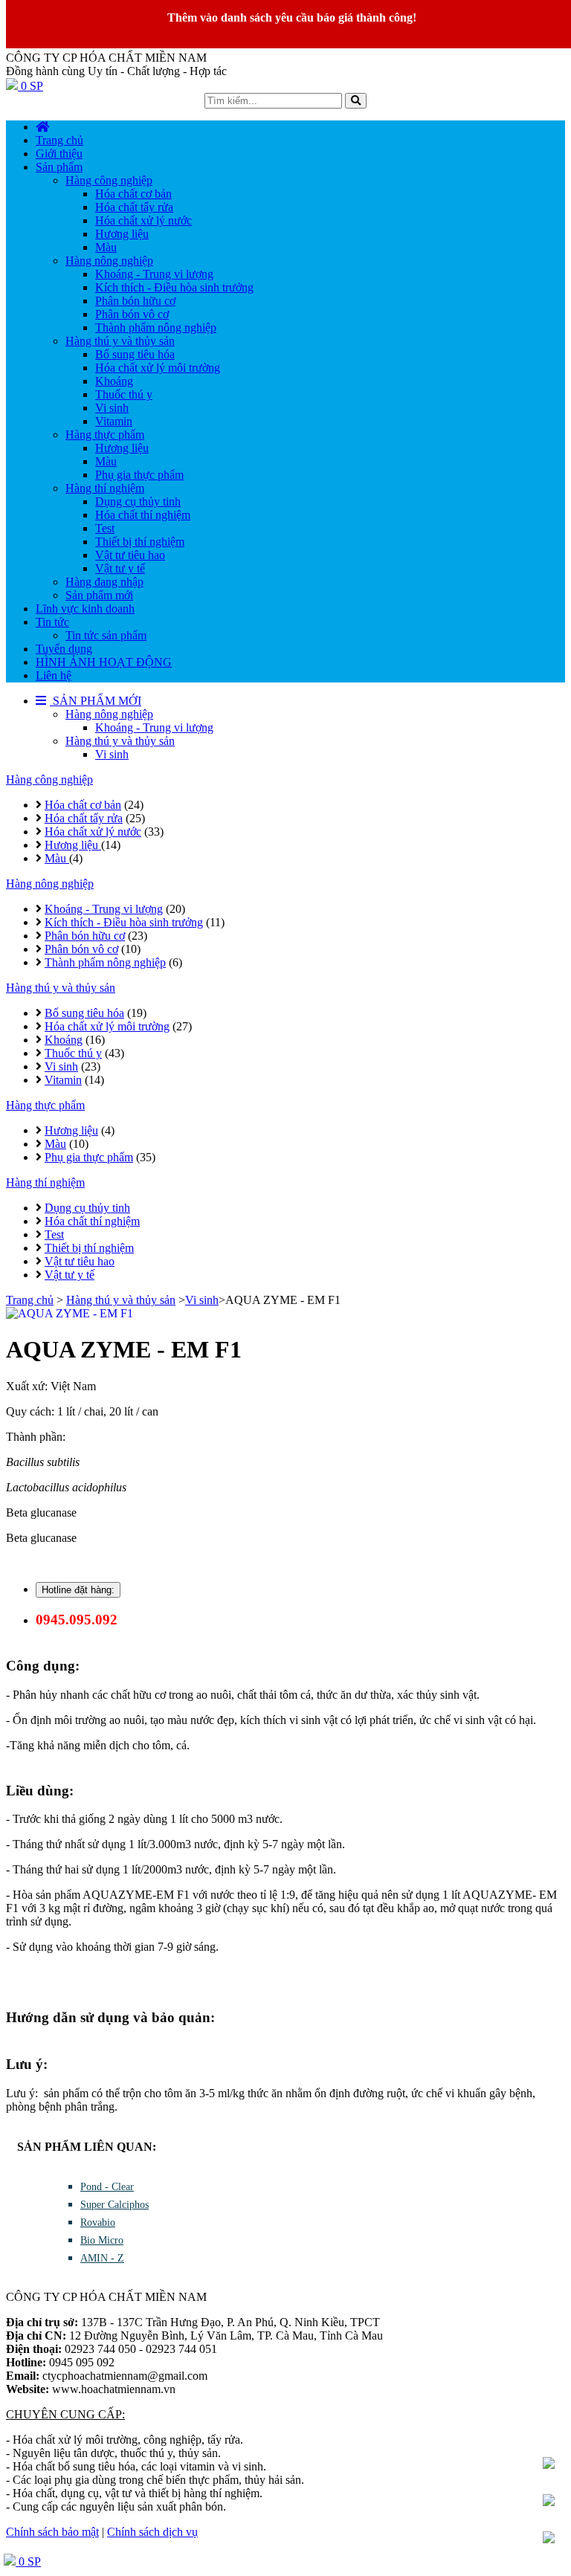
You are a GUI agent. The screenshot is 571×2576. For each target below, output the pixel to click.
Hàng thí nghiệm (45, 1182)
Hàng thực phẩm (45, 1105)
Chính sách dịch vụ (152, 2532)
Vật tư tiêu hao (80, 1261)
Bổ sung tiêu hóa (84, 1013)
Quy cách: (32, 1411)
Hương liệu (73, 845)
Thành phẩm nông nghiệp (105, 962)
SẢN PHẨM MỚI (96, 701)
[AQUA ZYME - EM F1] (285, 1314)
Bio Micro (102, 2240)
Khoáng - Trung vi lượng (154, 727)
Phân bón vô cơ (81, 949)
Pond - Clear (107, 2187)
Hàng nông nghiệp (109, 714)
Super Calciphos (114, 2205)
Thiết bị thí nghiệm (89, 1248)
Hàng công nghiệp (49, 779)
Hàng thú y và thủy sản (120, 741)
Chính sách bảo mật (52, 2532)
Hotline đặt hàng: (78, 1590)
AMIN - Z (102, 2258)
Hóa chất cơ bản (83, 805)
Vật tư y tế (70, 1275)
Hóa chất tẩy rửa (84, 818)
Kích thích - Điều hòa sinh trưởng (124, 922)
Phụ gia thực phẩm (89, 1157)
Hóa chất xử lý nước (93, 832)
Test (54, 1234)
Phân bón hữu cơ (85, 936)
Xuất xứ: (28, 1386)
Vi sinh (112, 754)
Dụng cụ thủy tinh (87, 1208)
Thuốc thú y (73, 1053)
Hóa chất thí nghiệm (92, 1221)
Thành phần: (36, 1437)
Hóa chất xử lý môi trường (107, 1026)
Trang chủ (30, 1300)
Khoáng (64, 1040)
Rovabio (98, 2222)
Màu (57, 858)
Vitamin (63, 1080)
